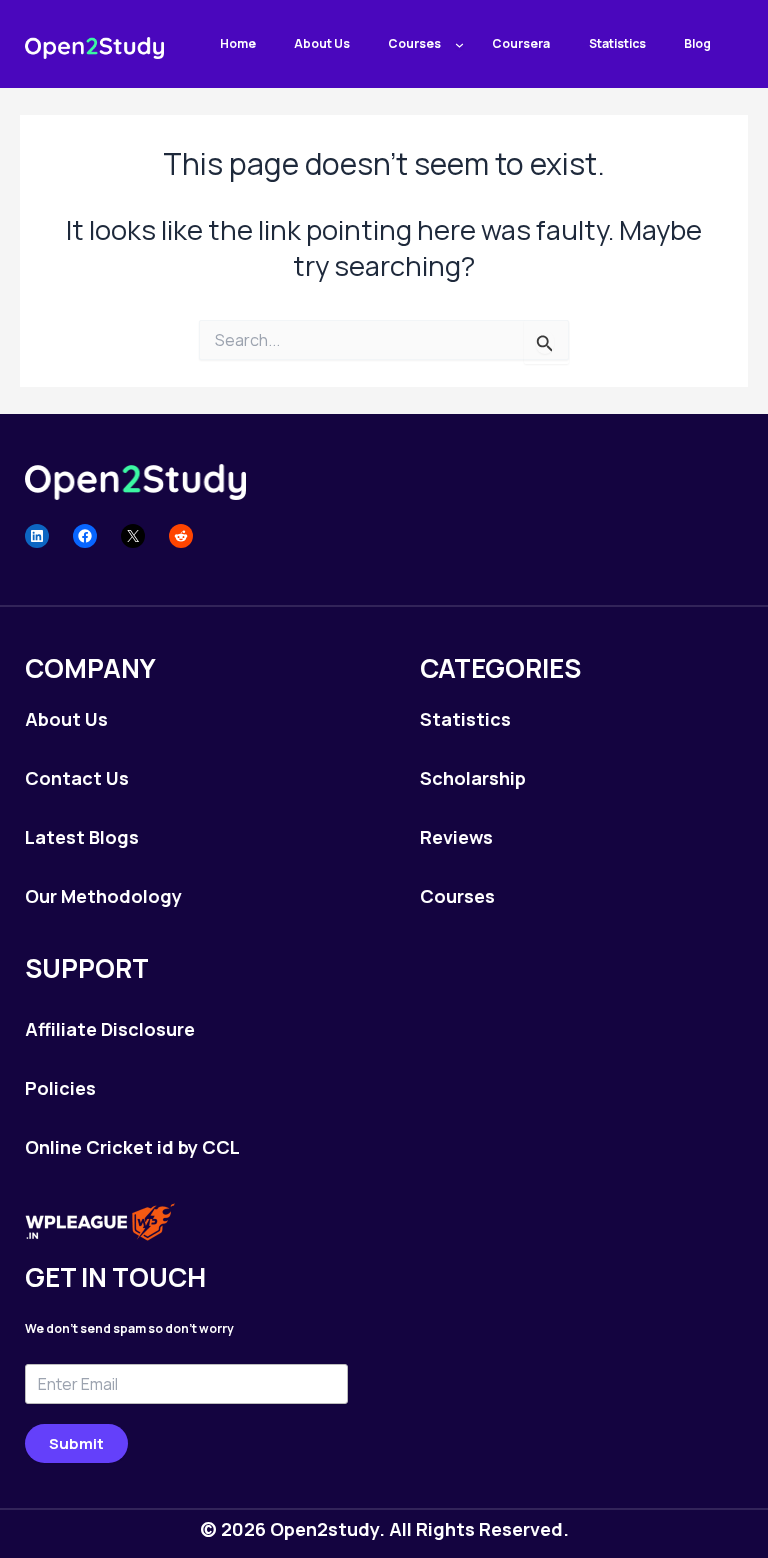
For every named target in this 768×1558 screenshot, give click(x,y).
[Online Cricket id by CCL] (132, 1147)
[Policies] (60, 1088)
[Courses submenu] (459, 44)
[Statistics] (465, 719)
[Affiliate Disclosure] (110, 1029)
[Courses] (457, 896)
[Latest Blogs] (82, 837)
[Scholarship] (473, 778)
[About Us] (66, 719)
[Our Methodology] (103, 896)
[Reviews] (456, 837)
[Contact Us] (77, 778)
